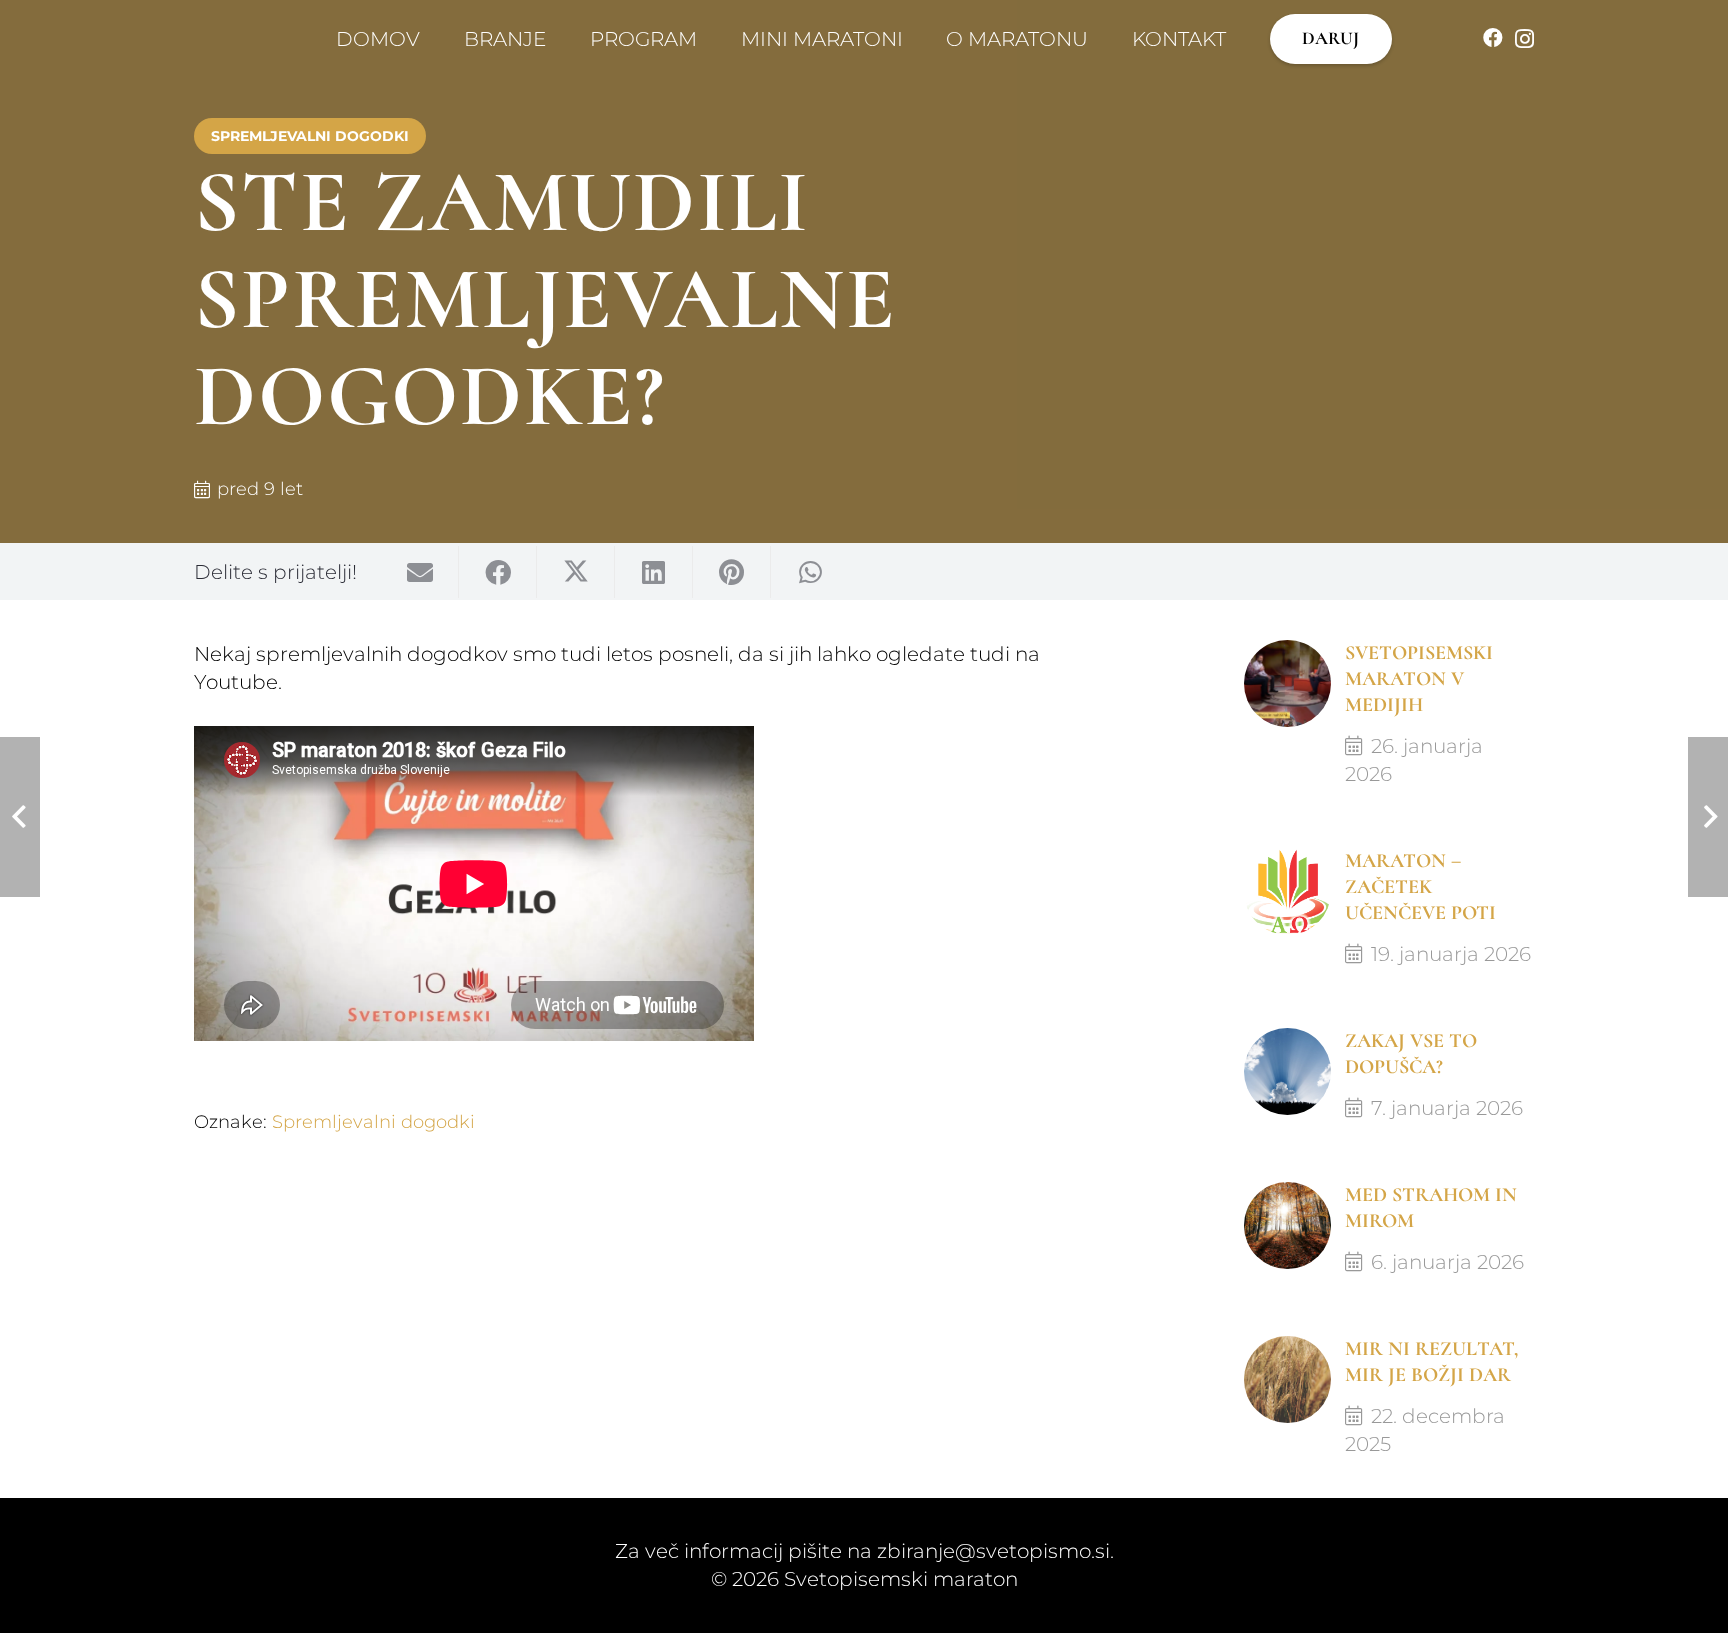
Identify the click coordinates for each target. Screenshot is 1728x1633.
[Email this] (420, 571)
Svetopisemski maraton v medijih (1419, 679)
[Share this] (498, 571)
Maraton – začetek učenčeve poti (1420, 887)
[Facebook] (1493, 38)
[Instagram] (1524, 39)
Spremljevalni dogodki (373, 1122)
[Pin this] (732, 571)
